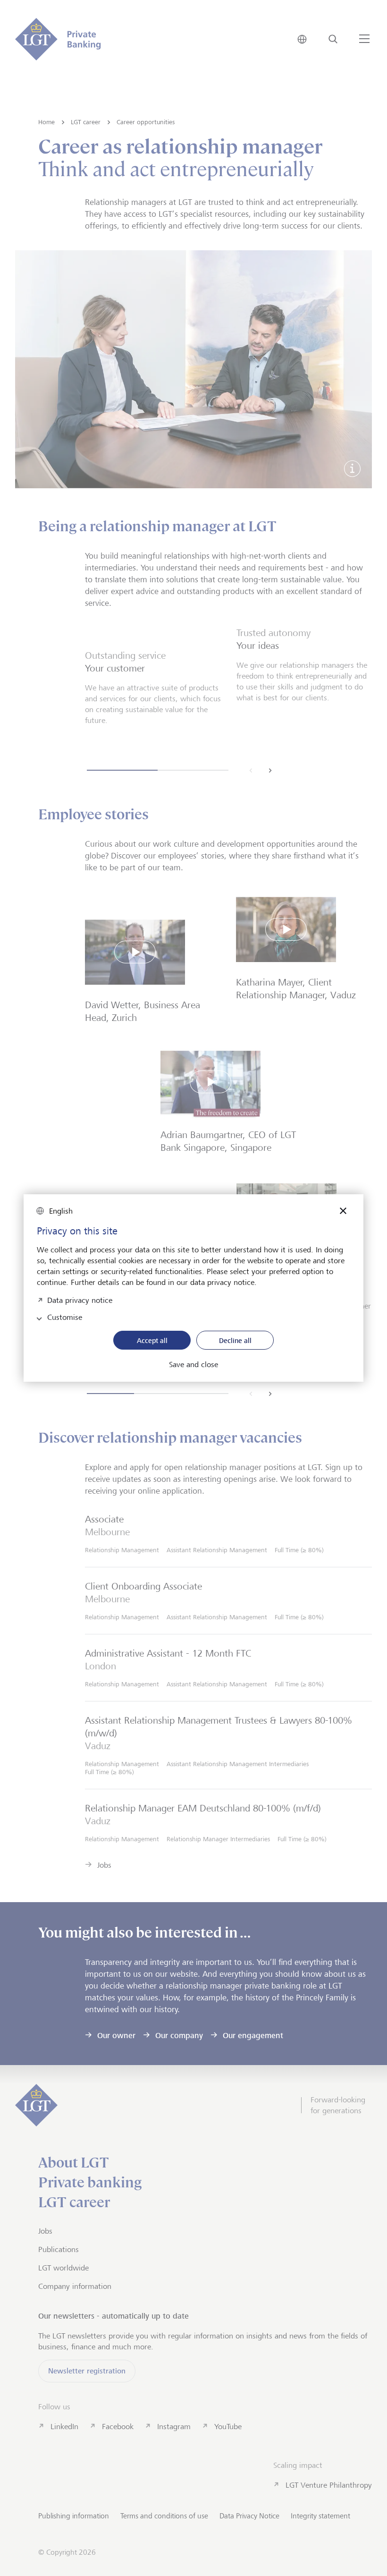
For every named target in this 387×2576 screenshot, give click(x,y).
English (61, 1211)
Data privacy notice (80, 1299)
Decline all (235, 1340)
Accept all (152, 1340)
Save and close (193, 1365)
